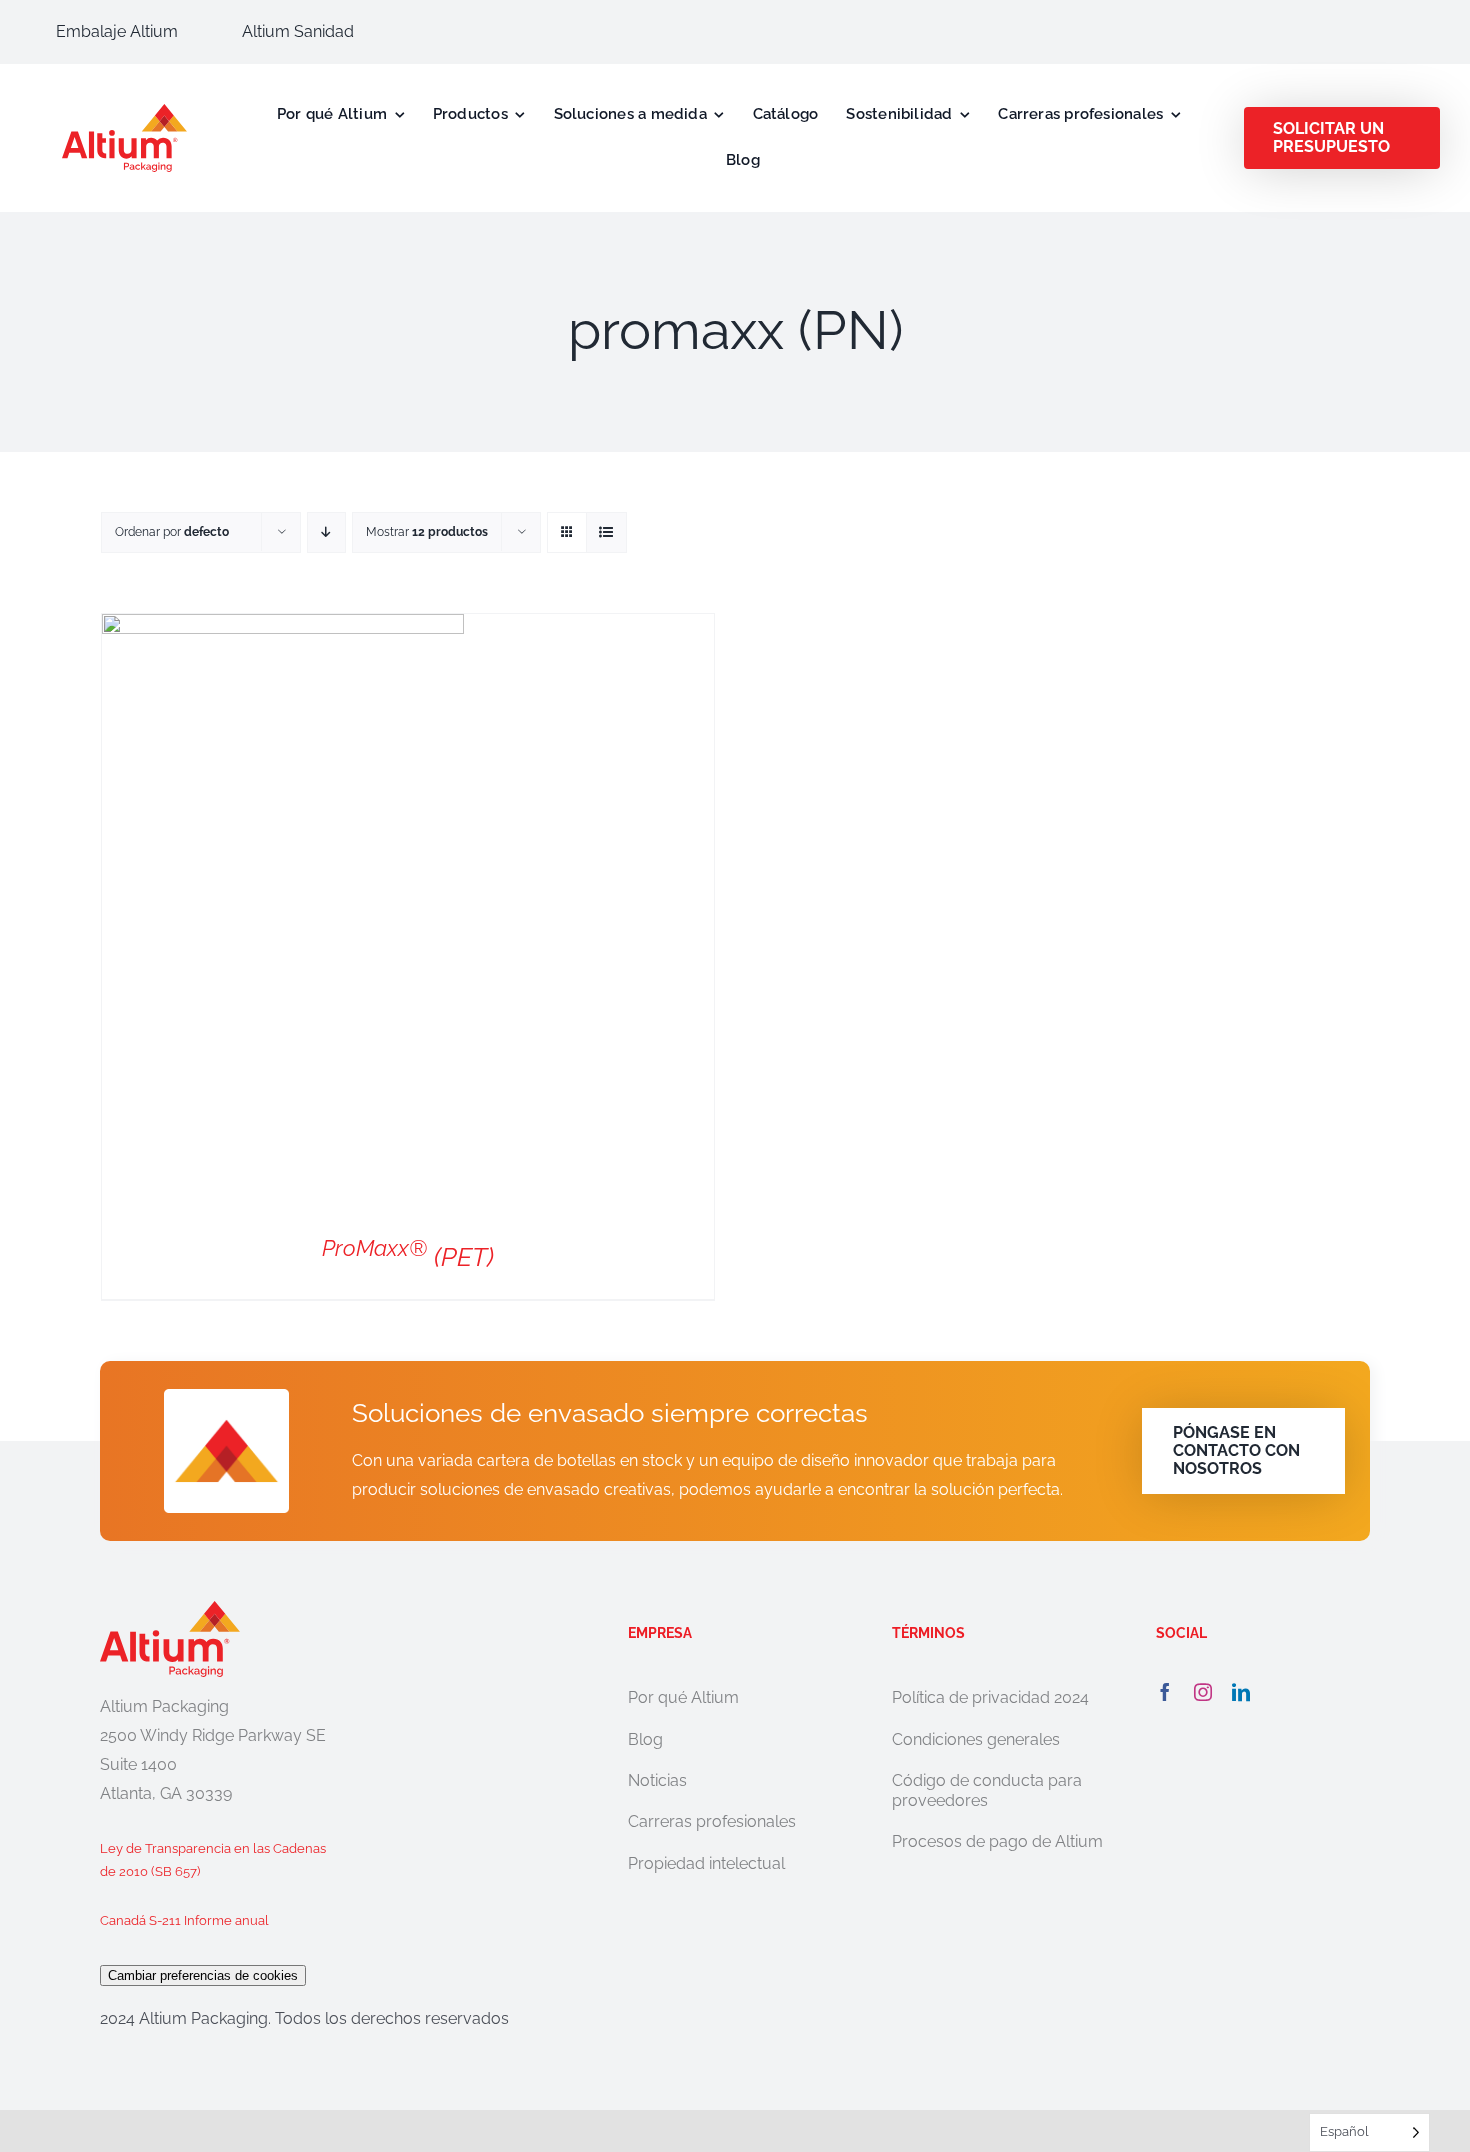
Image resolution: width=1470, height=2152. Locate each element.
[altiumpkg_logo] (124, 111)
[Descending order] (326, 532)
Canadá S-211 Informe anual (184, 1920)
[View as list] (606, 532)
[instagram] (1203, 1692)
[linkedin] (1241, 1692)
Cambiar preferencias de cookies (203, 1975)
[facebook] (1165, 1692)
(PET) (408, 1257)
